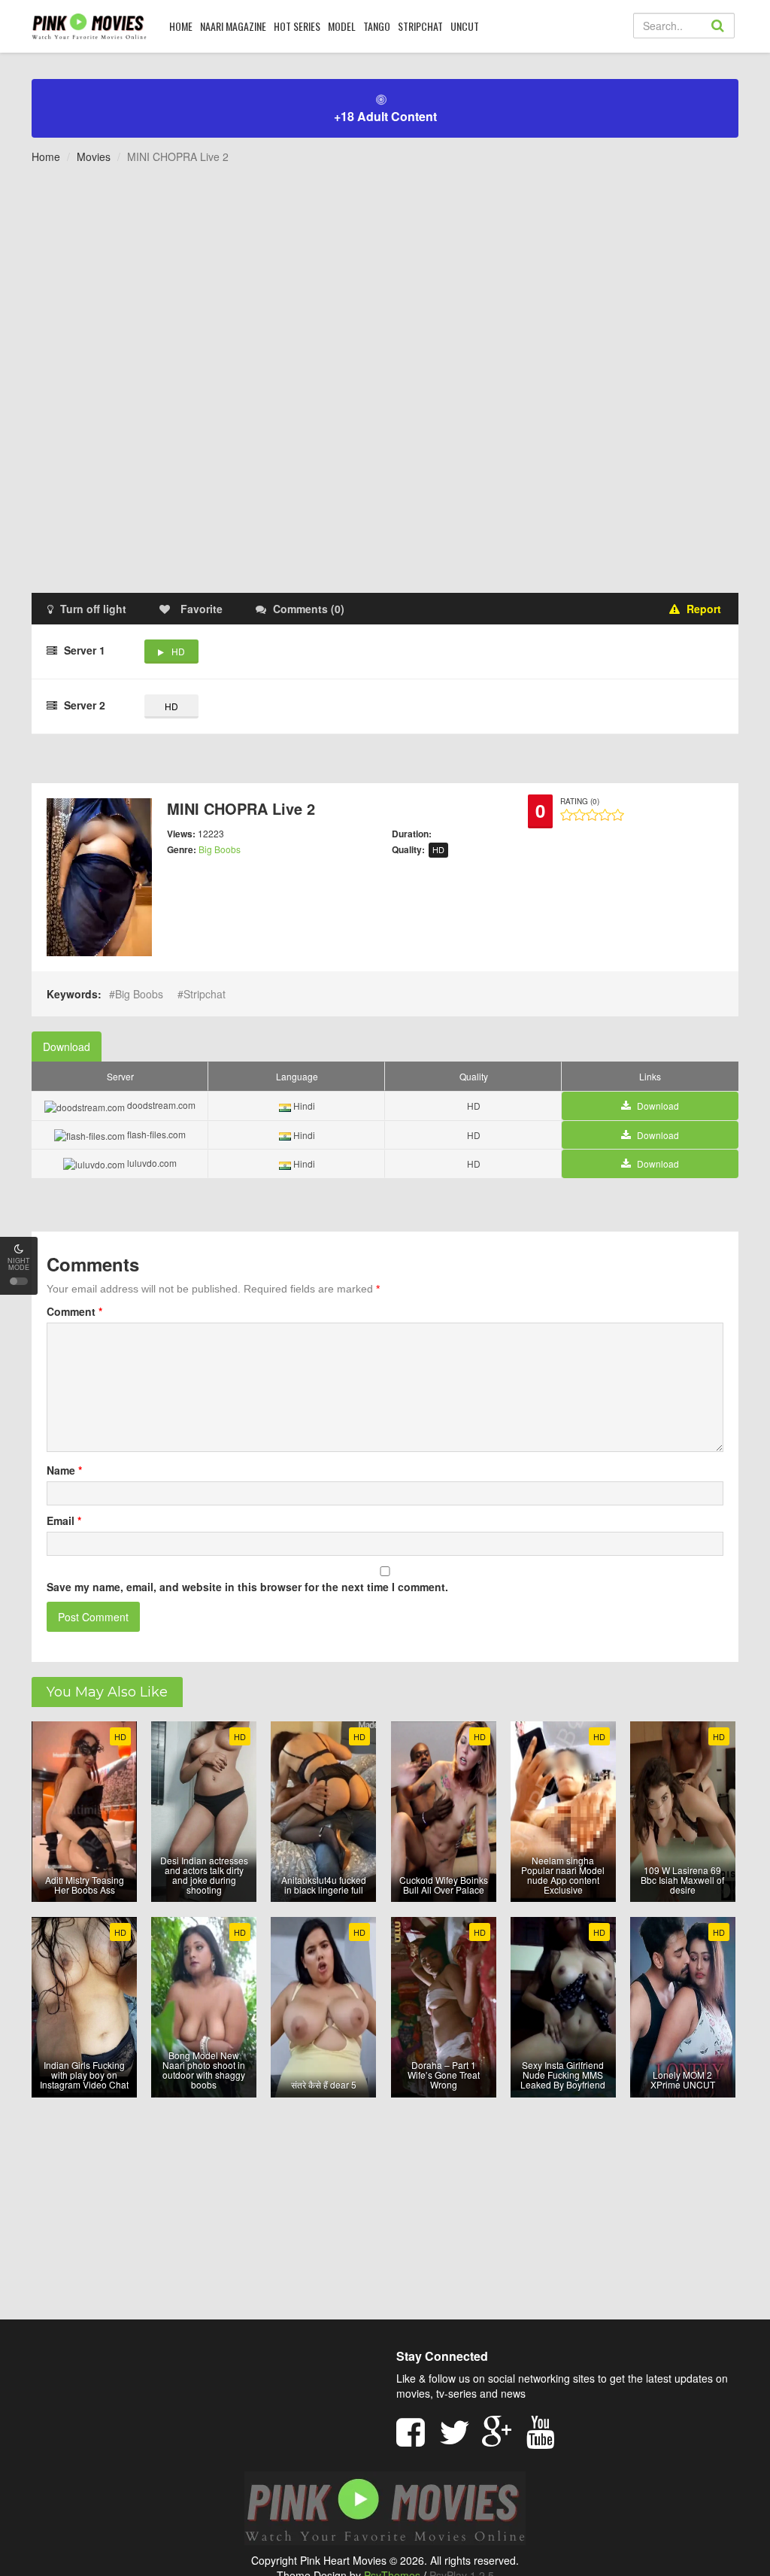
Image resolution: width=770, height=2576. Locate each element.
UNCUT (465, 26)
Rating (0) (580, 801)
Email (64, 1520)
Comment (74, 1311)
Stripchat (420, 26)
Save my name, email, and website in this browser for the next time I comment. (247, 1587)
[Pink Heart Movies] (89, 26)
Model (342, 26)
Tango (377, 26)
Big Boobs (220, 849)
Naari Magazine (233, 26)
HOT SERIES (297, 26)
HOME (181, 26)
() (309, 609)
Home (46, 156)
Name (64, 1470)
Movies (94, 156)
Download (67, 1046)
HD (178, 651)
